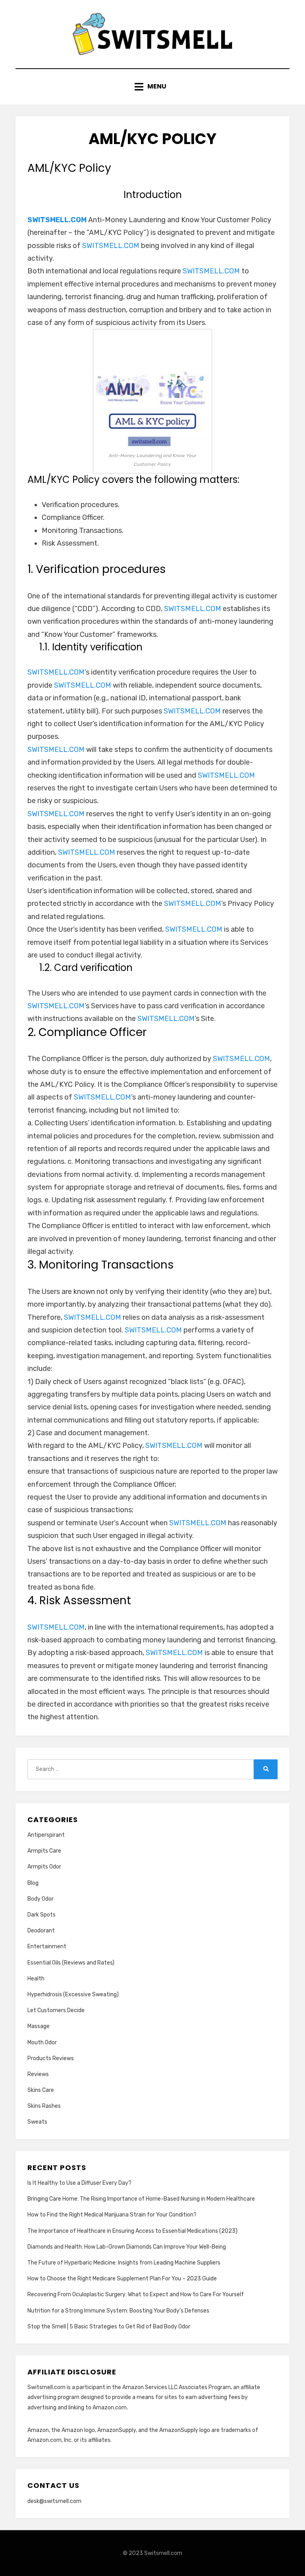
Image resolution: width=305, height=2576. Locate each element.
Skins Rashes (44, 2106)
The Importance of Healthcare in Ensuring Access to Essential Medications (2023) (132, 2231)
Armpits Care (44, 1851)
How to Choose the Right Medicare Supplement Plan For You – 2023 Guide (122, 2279)
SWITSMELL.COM (57, 220)
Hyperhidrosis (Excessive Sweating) (73, 1994)
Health (36, 1979)
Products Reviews (51, 2058)
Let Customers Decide (56, 2010)
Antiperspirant (46, 1835)
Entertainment (47, 1946)
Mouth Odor (42, 2043)
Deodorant (41, 1931)
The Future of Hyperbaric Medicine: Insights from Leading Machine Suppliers (124, 2263)
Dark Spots (42, 1915)
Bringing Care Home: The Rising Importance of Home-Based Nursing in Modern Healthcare (141, 2199)
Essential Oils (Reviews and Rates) (71, 1963)
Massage (39, 2026)
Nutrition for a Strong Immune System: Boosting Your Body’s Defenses (118, 2311)
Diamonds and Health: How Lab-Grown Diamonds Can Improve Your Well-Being (127, 2247)
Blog (33, 1883)
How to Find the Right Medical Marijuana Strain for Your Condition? (112, 2215)
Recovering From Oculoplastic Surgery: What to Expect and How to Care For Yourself (136, 2294)
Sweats (37, 2122)
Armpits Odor (44, 1867)
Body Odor (41, 1899)
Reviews (38, 2074)
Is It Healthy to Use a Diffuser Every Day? (79, 2183)
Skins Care (41, 2090)
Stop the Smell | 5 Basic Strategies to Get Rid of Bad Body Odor (109, 2327)
